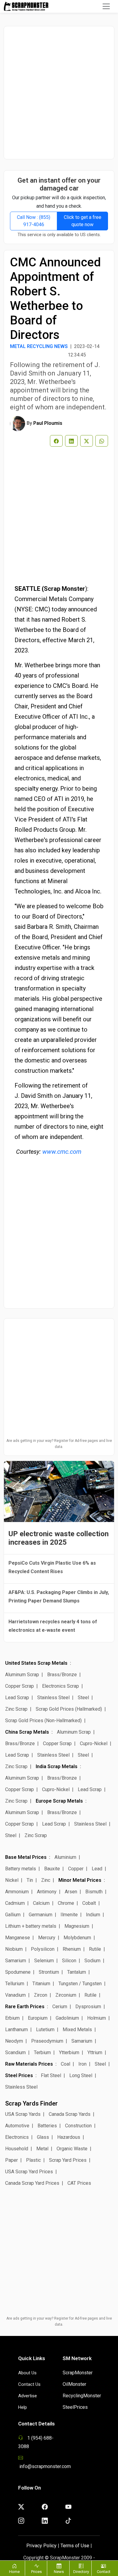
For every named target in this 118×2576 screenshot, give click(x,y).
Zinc (46, 1880)
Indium (93, 1915)
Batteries (47, 2126)
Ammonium (17, 1892)
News (59, 2572)
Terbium (42, 2052)
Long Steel (81, 2075)
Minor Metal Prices (80, 1880)
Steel (83, 1698)
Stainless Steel (53, 1698)
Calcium (41, 1903)
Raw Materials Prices (29, 2064)
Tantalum (77, 1972)
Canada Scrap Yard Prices (32, 2183)
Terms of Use (75, 2546)
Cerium (60, 2007)
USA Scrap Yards (23, 2114)
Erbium (12, 2018)
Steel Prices (19, 2075)
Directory (81, 2572)
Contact (104, 2572)
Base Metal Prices (26, 1857)
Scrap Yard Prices (68, 2160)
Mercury (47, 1938)
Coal (66, 2064)
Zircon (41, 1995)
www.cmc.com (62, 1152)
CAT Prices (79, 2183)
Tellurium (15, 1984)
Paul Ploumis (48, 423)
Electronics (17, 2137)
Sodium (92, 1961)
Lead (97, 1869)
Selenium (44, 1961)
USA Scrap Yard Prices (29, 2172)
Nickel (12, 1880)
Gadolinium (67, 2018)
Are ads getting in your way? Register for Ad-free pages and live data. (59, 1444)
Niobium (14, 1949)
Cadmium (15, 1903)
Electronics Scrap (61, 1686)
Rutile (95, 1949)
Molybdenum (77, 1938)
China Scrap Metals (27, 1732)
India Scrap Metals (57, 1766)
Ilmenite (69, 1915)
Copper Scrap (20, 1686)
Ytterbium (69, 2052)
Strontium (49, 1972)
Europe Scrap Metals (59, 1801)
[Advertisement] (59, 93)
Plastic (33, 2160)
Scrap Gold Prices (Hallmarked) (69, 1709)
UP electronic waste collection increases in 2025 (59, 1538)
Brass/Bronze (62, 1675)
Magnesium (77, 1926)
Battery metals (21, 1869)
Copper (76, 1869)
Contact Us (29, 2384)
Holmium (97, 2018)
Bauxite (52, 1869)
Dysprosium (88, 2007)
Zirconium (66, 1995)
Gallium (13, 1915)
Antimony (47, 1892)
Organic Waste (72, 2149)
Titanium (41, 1984)
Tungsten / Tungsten (80, 1984)
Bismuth (94, 1892)
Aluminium (65, 1857)
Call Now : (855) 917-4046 (34, 221)
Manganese (18, 1938)
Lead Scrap (17, 1698)
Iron (82, 2064)
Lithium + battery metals (31, 1926)
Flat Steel (51, 2075)
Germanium (41, 1915)
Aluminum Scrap (22, 1675)
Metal (42, 2149)
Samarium (16, 1961)
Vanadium (15, 1995)
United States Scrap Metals (36, 1663)
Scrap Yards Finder (31, 2103)
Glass (43, 2137)
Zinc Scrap (16, 1709)
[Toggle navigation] (106, 6)
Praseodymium (47, 2041)
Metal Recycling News (39, 346)
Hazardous (69, 2137)
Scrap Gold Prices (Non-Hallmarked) (43, 1721)
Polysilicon (43, 1949)
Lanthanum (16, 2030)
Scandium (15, 2052)
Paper (11, 2160)
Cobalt (89, 1903)
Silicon (69, 1961)
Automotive (17, 2126)
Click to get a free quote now (83, 221)
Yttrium (95, 2052)
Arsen (71, 1892)
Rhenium (72, 1949)
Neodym (14, 2041)
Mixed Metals (77, 2030)
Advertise (28, 2396)
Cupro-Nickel (94, 1743)
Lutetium (45, 2030)
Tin (30, 1880)
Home (14, 2572)
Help (23, 2407)
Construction (78, 2126)
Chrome (66, 1903)
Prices (36, 2572)
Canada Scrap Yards (70, 2114)
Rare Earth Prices (25, 2007)
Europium (38, 2018)
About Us (27, 2373)
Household (17, 2149)
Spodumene (18, 1972)
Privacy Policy (41, 2546)
